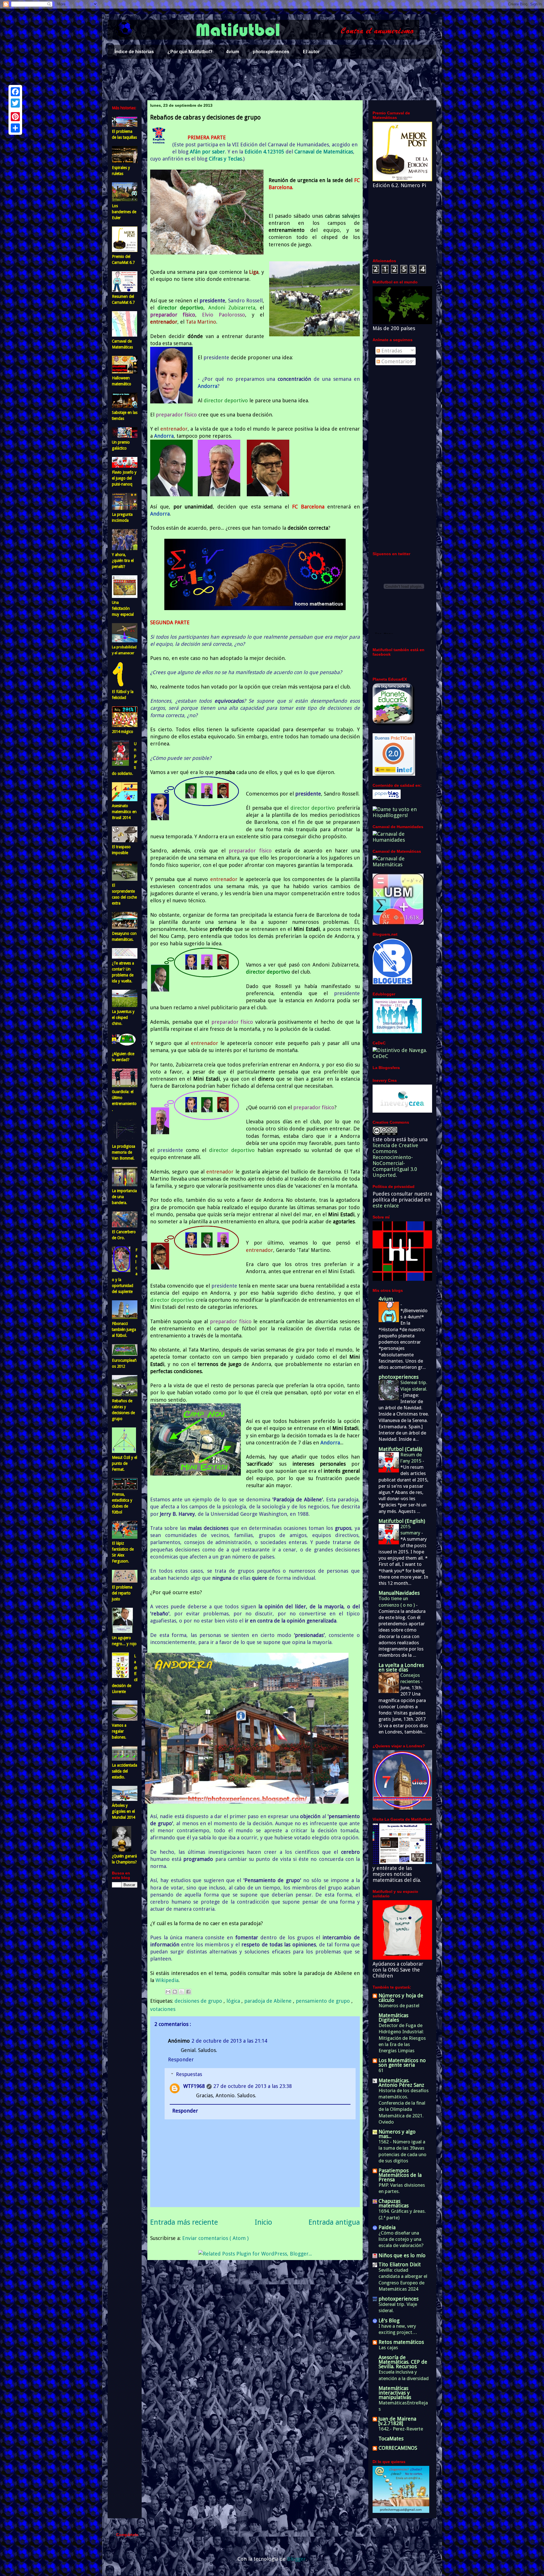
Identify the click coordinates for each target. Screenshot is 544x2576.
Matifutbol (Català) (400, 1449)
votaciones (163, 2009)
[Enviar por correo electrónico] (168, 1992)
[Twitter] (15, 103)
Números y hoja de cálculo (401, 1998)
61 (381, 2070)
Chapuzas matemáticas (394, 2203)
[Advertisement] (272, 80)
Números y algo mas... (397, 2134)
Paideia (387, 2227)
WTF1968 (194, 2086)
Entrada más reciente (184, 2222)
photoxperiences (271, 52)
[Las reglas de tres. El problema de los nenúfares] (125, 999)
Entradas (391, 351)
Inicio (263, 2222)
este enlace (386, 1206)
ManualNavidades (399, 1593)
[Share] (15, 128)
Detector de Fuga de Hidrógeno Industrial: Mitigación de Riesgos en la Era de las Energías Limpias (402, 2038)
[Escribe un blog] (175, 1992)
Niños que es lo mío (402, 2255)
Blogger (296, 2559)
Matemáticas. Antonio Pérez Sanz (401, 2083)
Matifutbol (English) (402, 1521)
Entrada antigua (334, 2222)
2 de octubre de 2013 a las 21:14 (229, 2041)
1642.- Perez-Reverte (401, 2429)
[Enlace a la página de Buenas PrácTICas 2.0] (394, 774)
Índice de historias (134, 52)
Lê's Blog (389, 2320)
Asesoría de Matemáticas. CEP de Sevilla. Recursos (403, 2362)
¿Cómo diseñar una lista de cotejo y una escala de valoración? (401, 2239)
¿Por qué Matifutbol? (190, 52)
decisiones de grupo (199, 2001)
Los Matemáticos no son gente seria (402, 2063)
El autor (311, 52)
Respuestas (189, 2074)
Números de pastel (399, 2006)
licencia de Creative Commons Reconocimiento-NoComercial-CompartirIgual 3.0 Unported (395, 1160)
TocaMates (391, 2439)
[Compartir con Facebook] (188, 1992)
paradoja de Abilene (269, 2001)
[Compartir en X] (182, 1992)
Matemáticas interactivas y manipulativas (395, 2393)
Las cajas (388, 2348)
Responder (181, 2059)
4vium (233, 52)
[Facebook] (15, 92)
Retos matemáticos (401, 2342)
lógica (234, 2001)
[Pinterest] (15, 117)
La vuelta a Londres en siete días (401, 1667)
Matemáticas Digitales (393, 2018)
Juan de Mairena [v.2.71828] (397, 2421)
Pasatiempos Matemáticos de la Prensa (400, 2175)
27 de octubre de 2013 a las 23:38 (253, 2086)
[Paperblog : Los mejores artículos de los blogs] (387, 797)
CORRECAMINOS (398, 2448)
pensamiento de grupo (324, 2001)
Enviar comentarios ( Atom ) (215, 2238)
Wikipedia (167, 1980)
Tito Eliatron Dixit (400, 2264)
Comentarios (396, 361)
